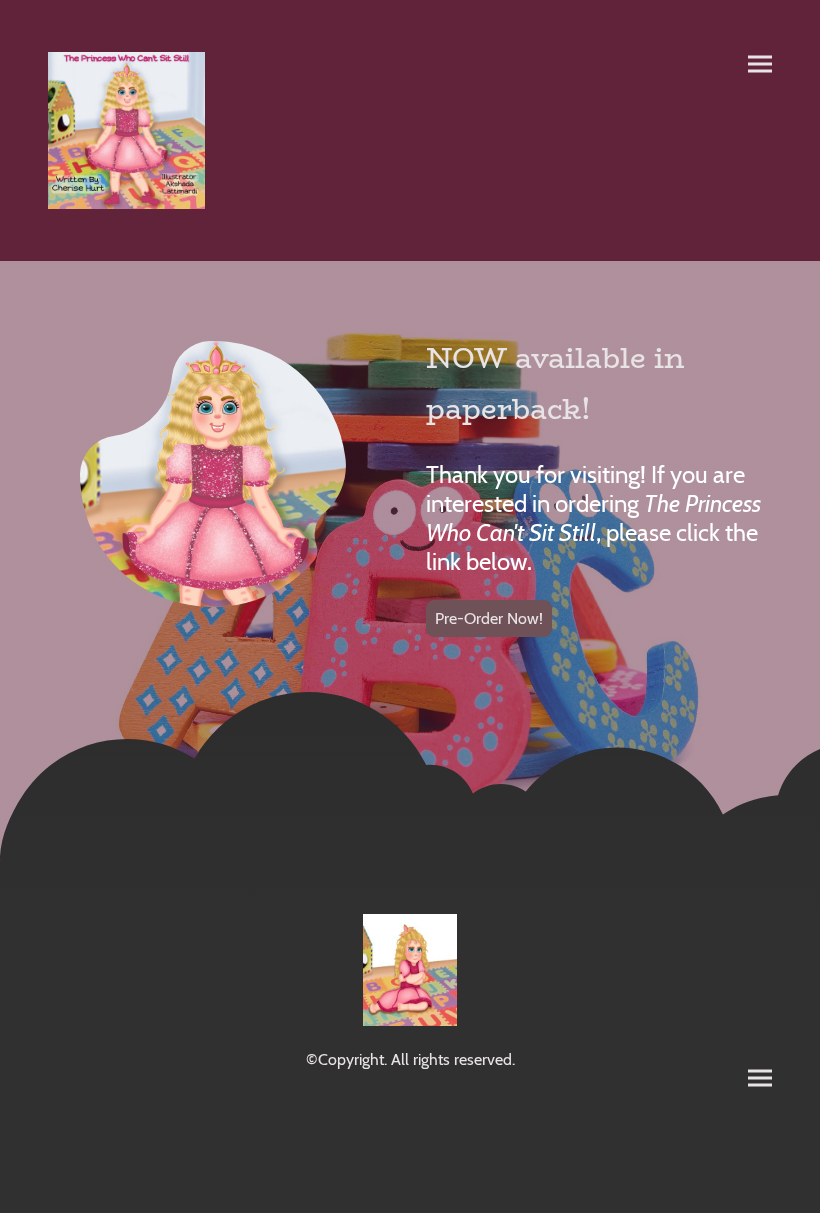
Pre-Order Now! (489, 618)
